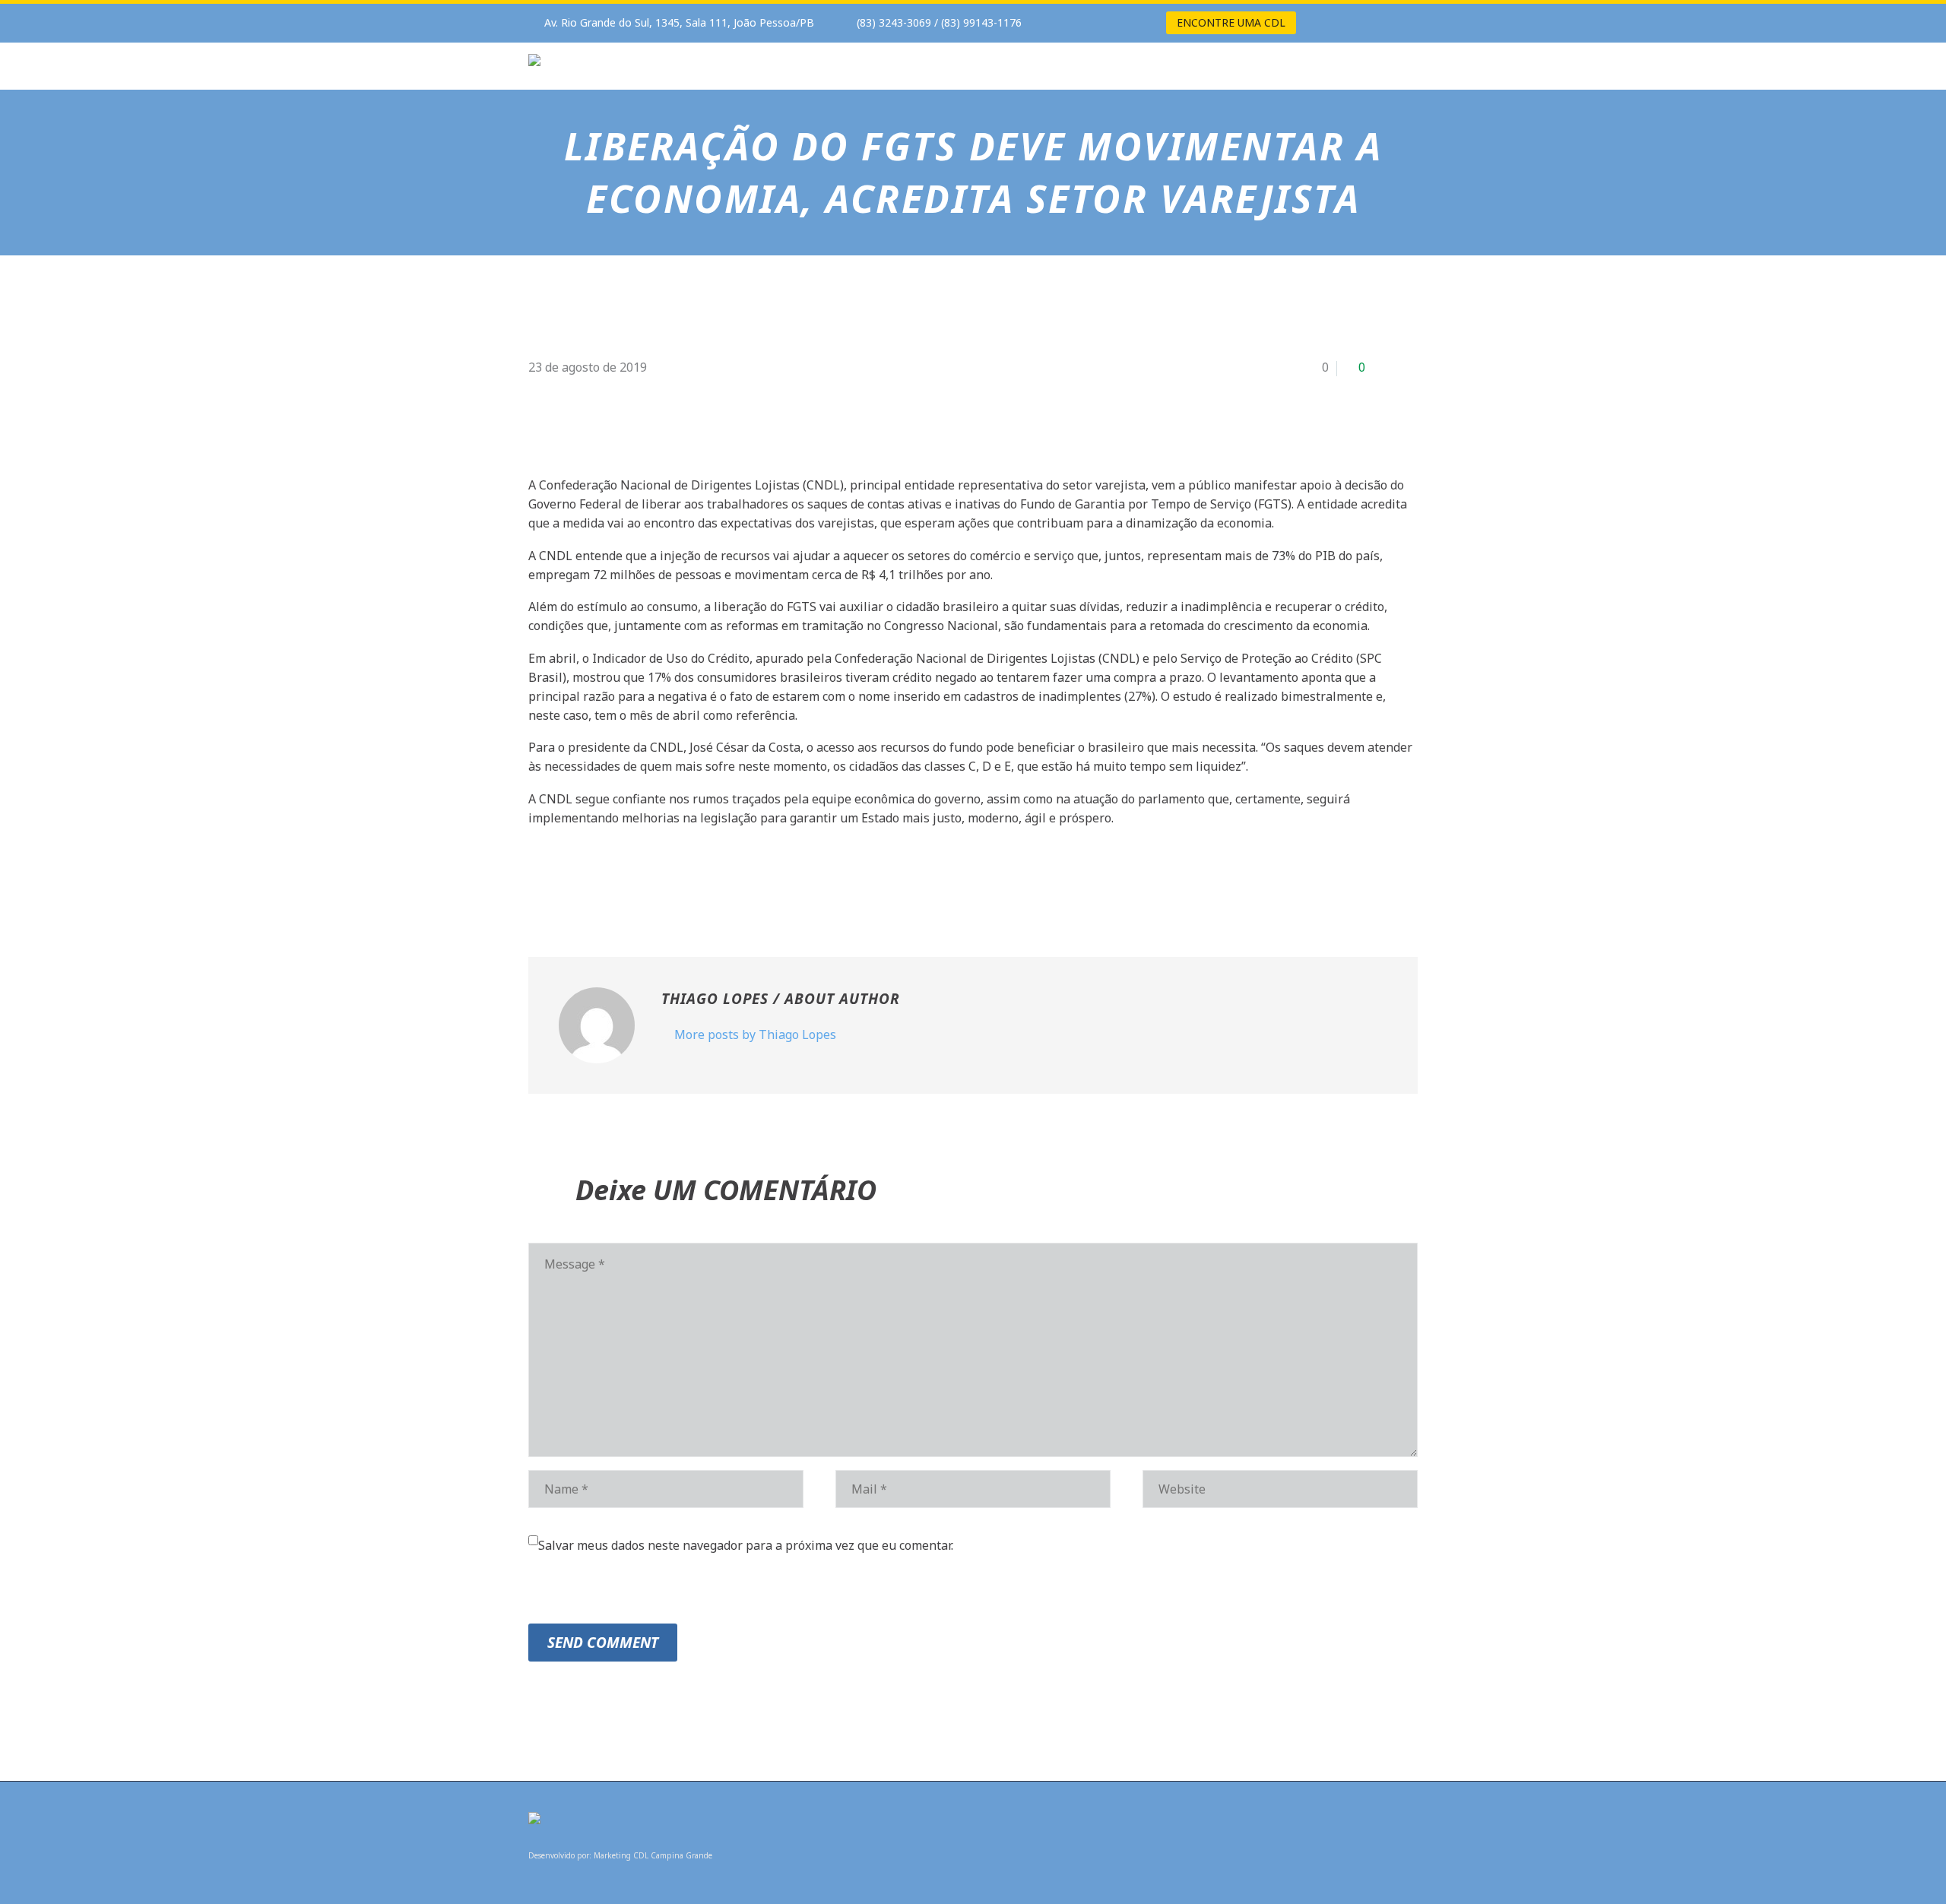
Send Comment (603, 1643)
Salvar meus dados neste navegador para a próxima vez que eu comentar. (746, 1545)
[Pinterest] (584, 879)
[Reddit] (652, 879)
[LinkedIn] (629, 879)
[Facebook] (1082, 23)
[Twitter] (561, 879)
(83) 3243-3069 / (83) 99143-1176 (939, 22)
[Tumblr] (607, 879)
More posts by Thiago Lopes (755, 1034)
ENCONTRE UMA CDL (1231, 22)
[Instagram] (1105, 23)
